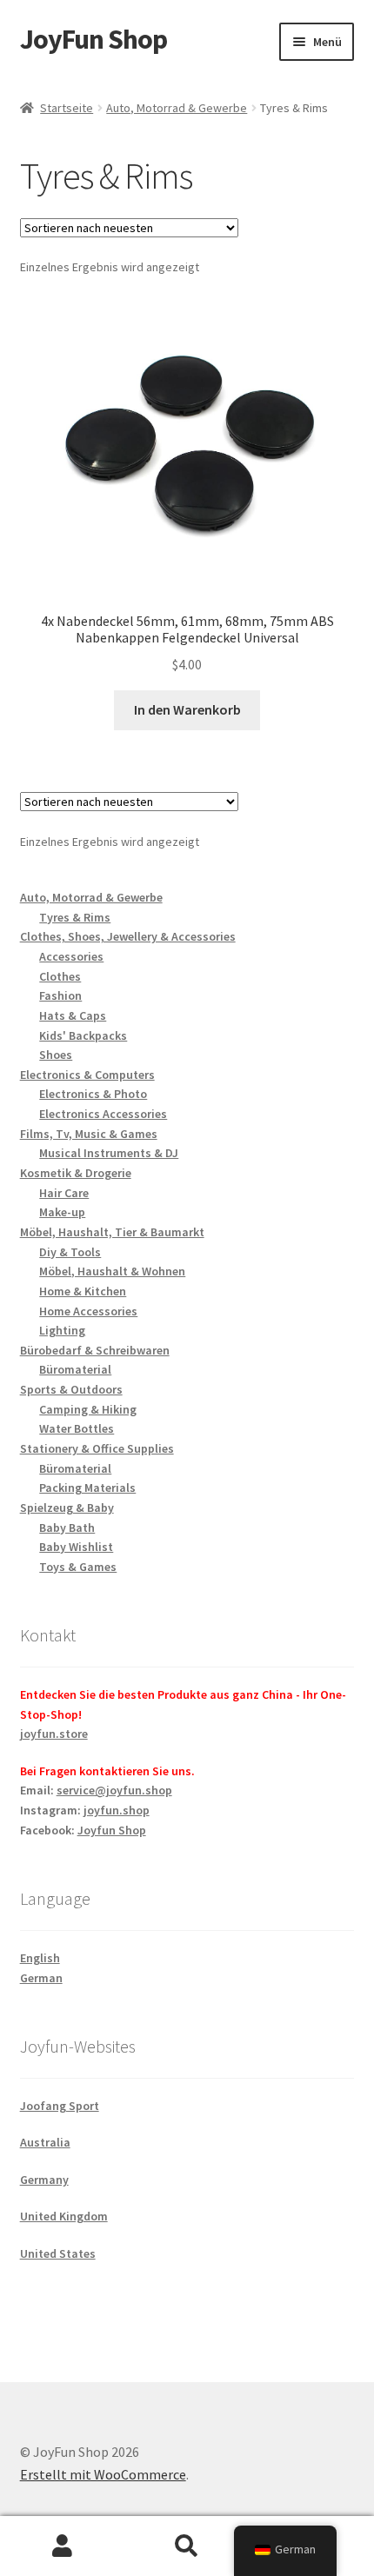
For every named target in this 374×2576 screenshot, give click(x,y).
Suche (187, 2546)
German (41, 1978)
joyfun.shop (117, 1810)
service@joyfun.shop (114, 1790)
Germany (44, 2180)
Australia (45, 2142)
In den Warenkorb (187, 709)
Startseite (67, 108)
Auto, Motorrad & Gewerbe (177, 108)
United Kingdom (64, 2216)
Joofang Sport (60, 2106)
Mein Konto (62, 2546)
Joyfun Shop (112, 1830)
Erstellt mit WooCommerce (103, 2474)
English (40, 1958)
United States (58, 2253)
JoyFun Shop (93, 39)
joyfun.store (54, 1734)
